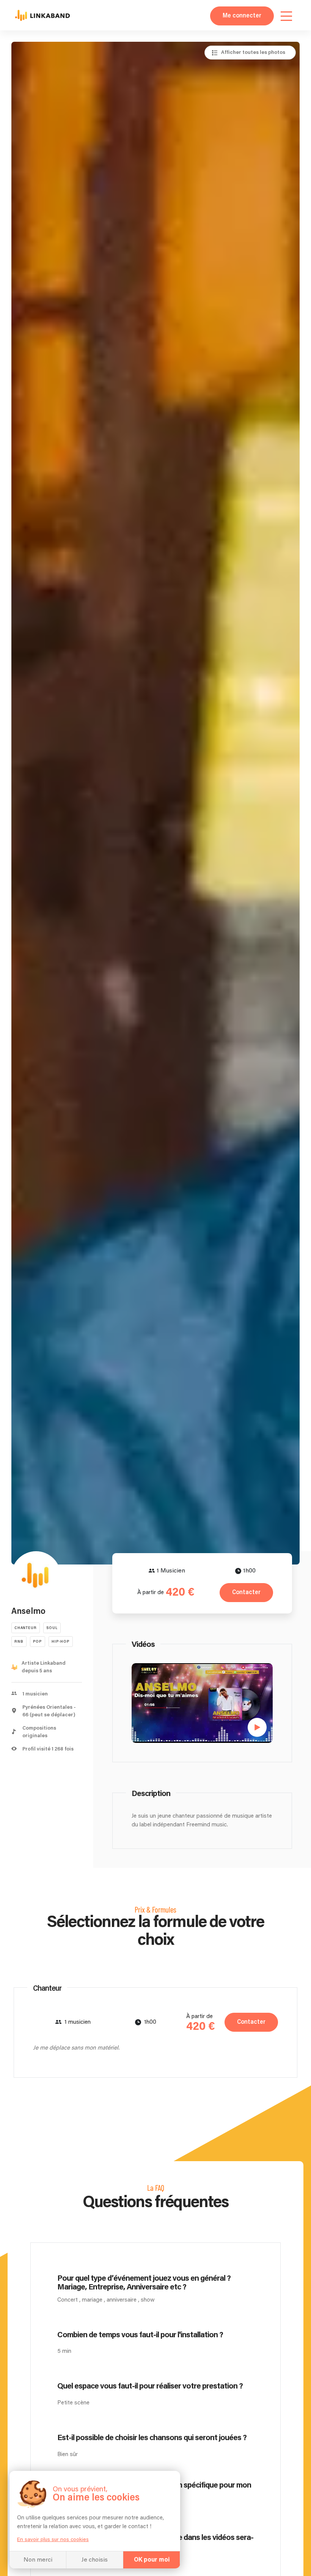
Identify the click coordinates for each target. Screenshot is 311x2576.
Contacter (246, 1592)
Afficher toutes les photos (253, 52)
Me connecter (242, 16)
